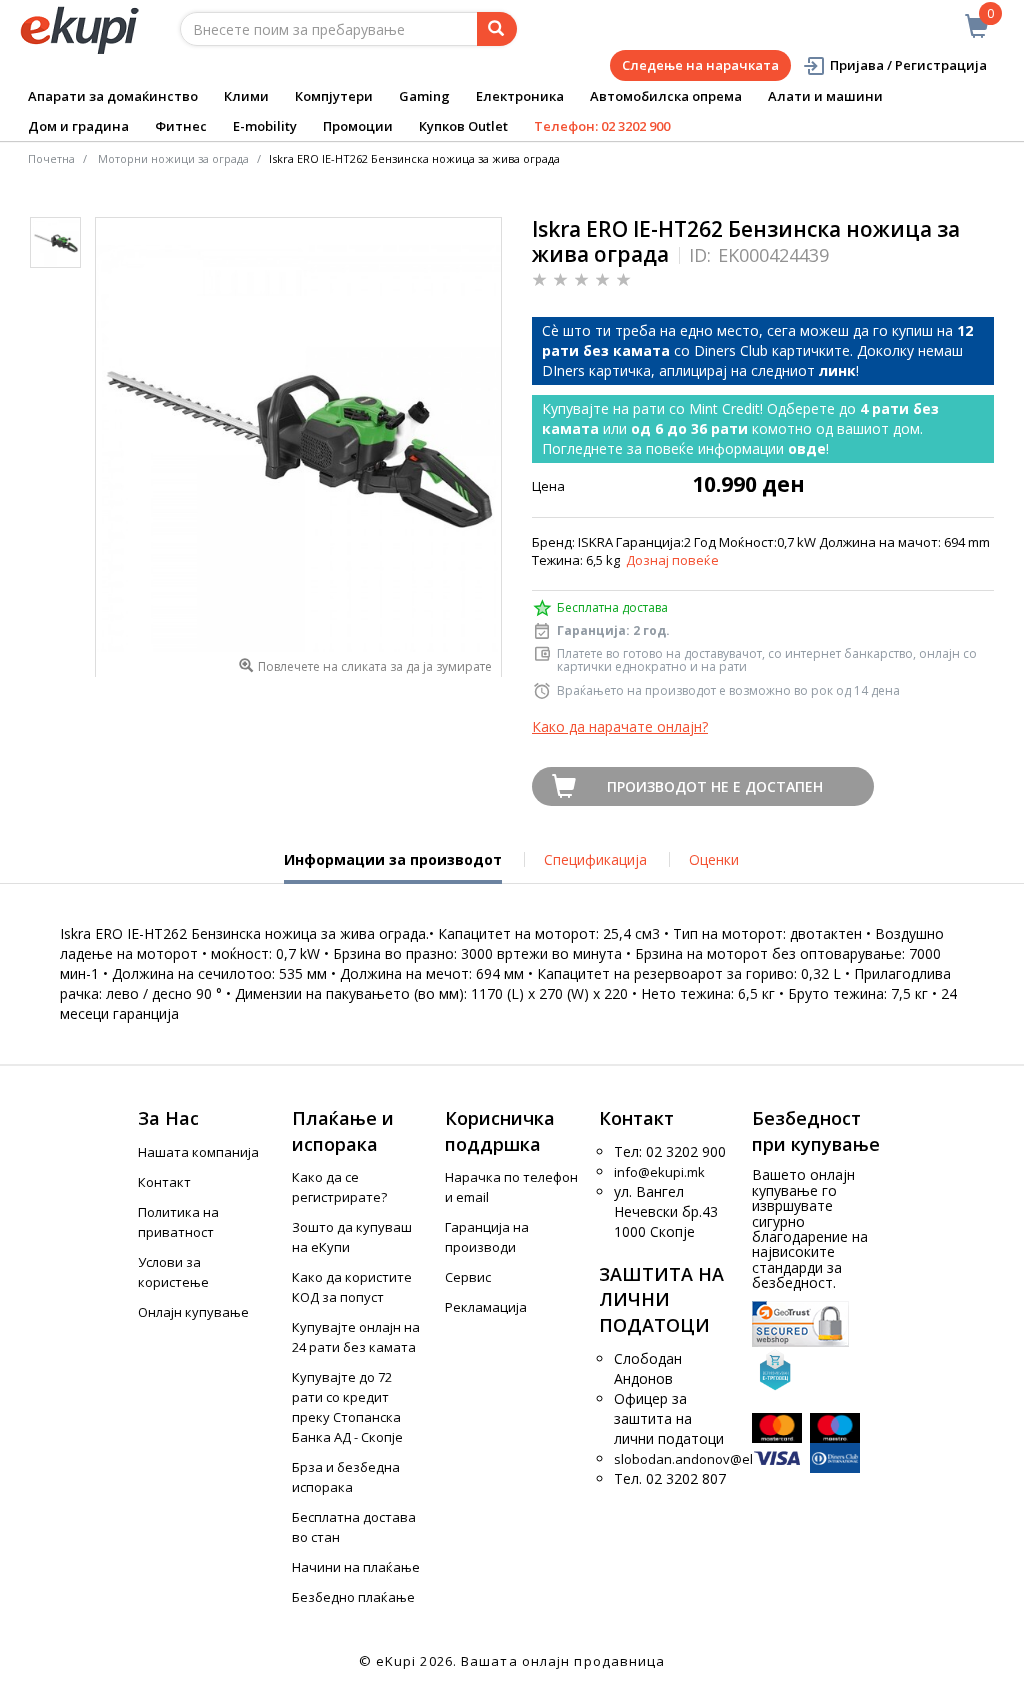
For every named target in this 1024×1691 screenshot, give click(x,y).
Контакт (164, 1182)
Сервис (468, 1277)
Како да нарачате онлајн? (620, 726)
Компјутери (334, 96)
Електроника (520, 96)
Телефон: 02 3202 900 (602, 126)
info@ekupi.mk (659, 1172)
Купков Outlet (463, 126)
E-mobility (265, 126)
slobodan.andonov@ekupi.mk (705, 1459)
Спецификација (595, 859)
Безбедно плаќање (353, 1597)
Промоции (358, 126)
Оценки (714, 859)
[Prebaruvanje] (497, 29)
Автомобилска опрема (666, 96)
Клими (246, 96)
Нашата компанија (198, 1152)
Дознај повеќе (672, 560)
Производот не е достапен (715, 786)
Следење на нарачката (700, 65)
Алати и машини (825, 96)
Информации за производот (393, 867)
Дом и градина (78, 126)
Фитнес (181, 126)
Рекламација (486, 1307)
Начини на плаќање (356, 1567)
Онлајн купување (193, 1312)
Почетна (51, 158)
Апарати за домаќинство (113, 96)
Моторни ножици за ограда (173, 158)
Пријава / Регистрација (908, 65)
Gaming (424, 96)
